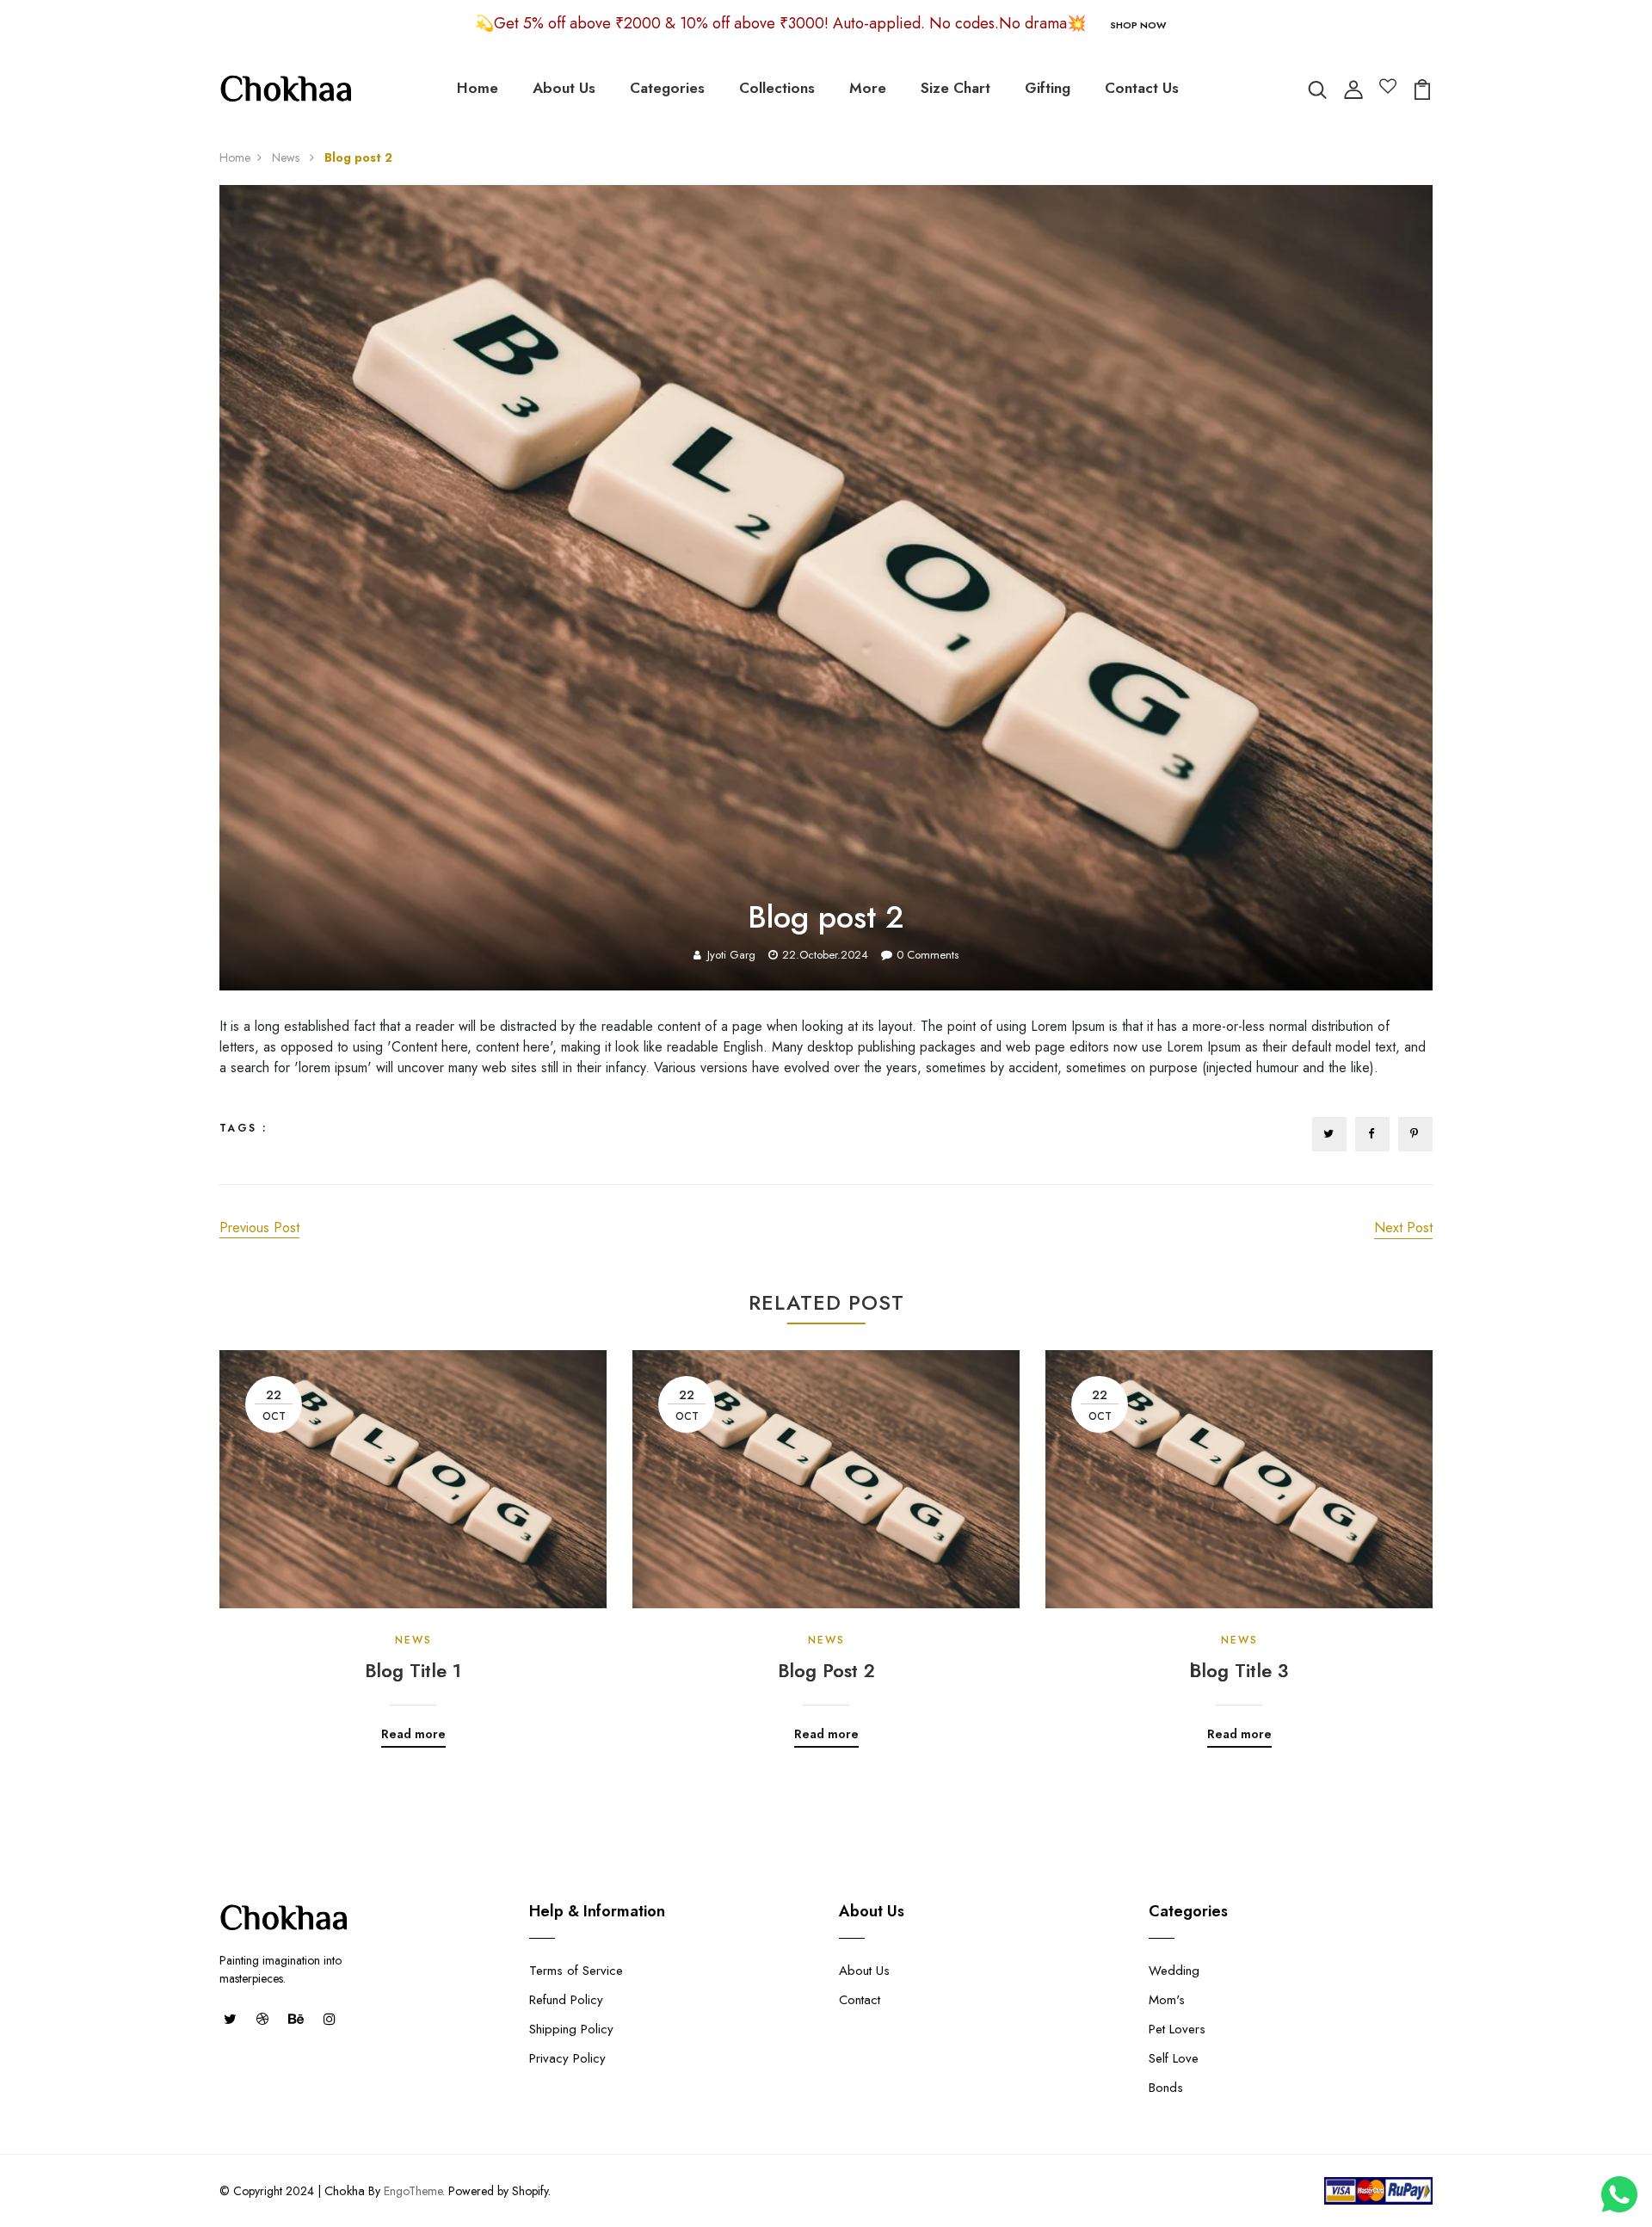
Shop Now (1138, 25)
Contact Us (1142, 88)
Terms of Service (576, 1971)
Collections (777, 88)
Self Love (1174, 2058)
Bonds (1166, 2088)
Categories (667, 88)
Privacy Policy (567, 2058)
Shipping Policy (571, 2029)
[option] (413, 1536)
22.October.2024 (825, 955)
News (287, 157)
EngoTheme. (414, 2191)
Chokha (345, 2191)
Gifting (1048, 88)
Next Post (1403, 1228)
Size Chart (955, 88)
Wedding (1174, 1971)
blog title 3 (1239, 1670)
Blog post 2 (826, 1670)
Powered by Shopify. (498, 2191)
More (868, 88)
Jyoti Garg (731, 955)
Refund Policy (566, 2000)
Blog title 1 (413, 1670)
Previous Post (259, 1228)
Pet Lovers (1177, 2029)
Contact (860, 2000)
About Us (564, 88)
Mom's (1167, 2000)
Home (478, 88)
